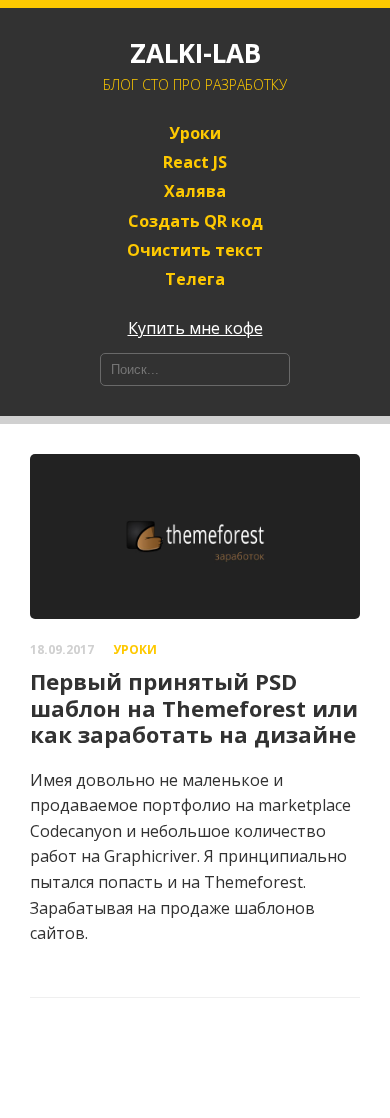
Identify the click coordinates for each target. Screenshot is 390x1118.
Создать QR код (195, 221)
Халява (195, 191)
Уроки (195, 133)
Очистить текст (195, 250)
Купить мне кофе (195, 328)
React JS (195, 162)
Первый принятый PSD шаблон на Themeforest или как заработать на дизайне (194, 707)
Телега (195, 279)
